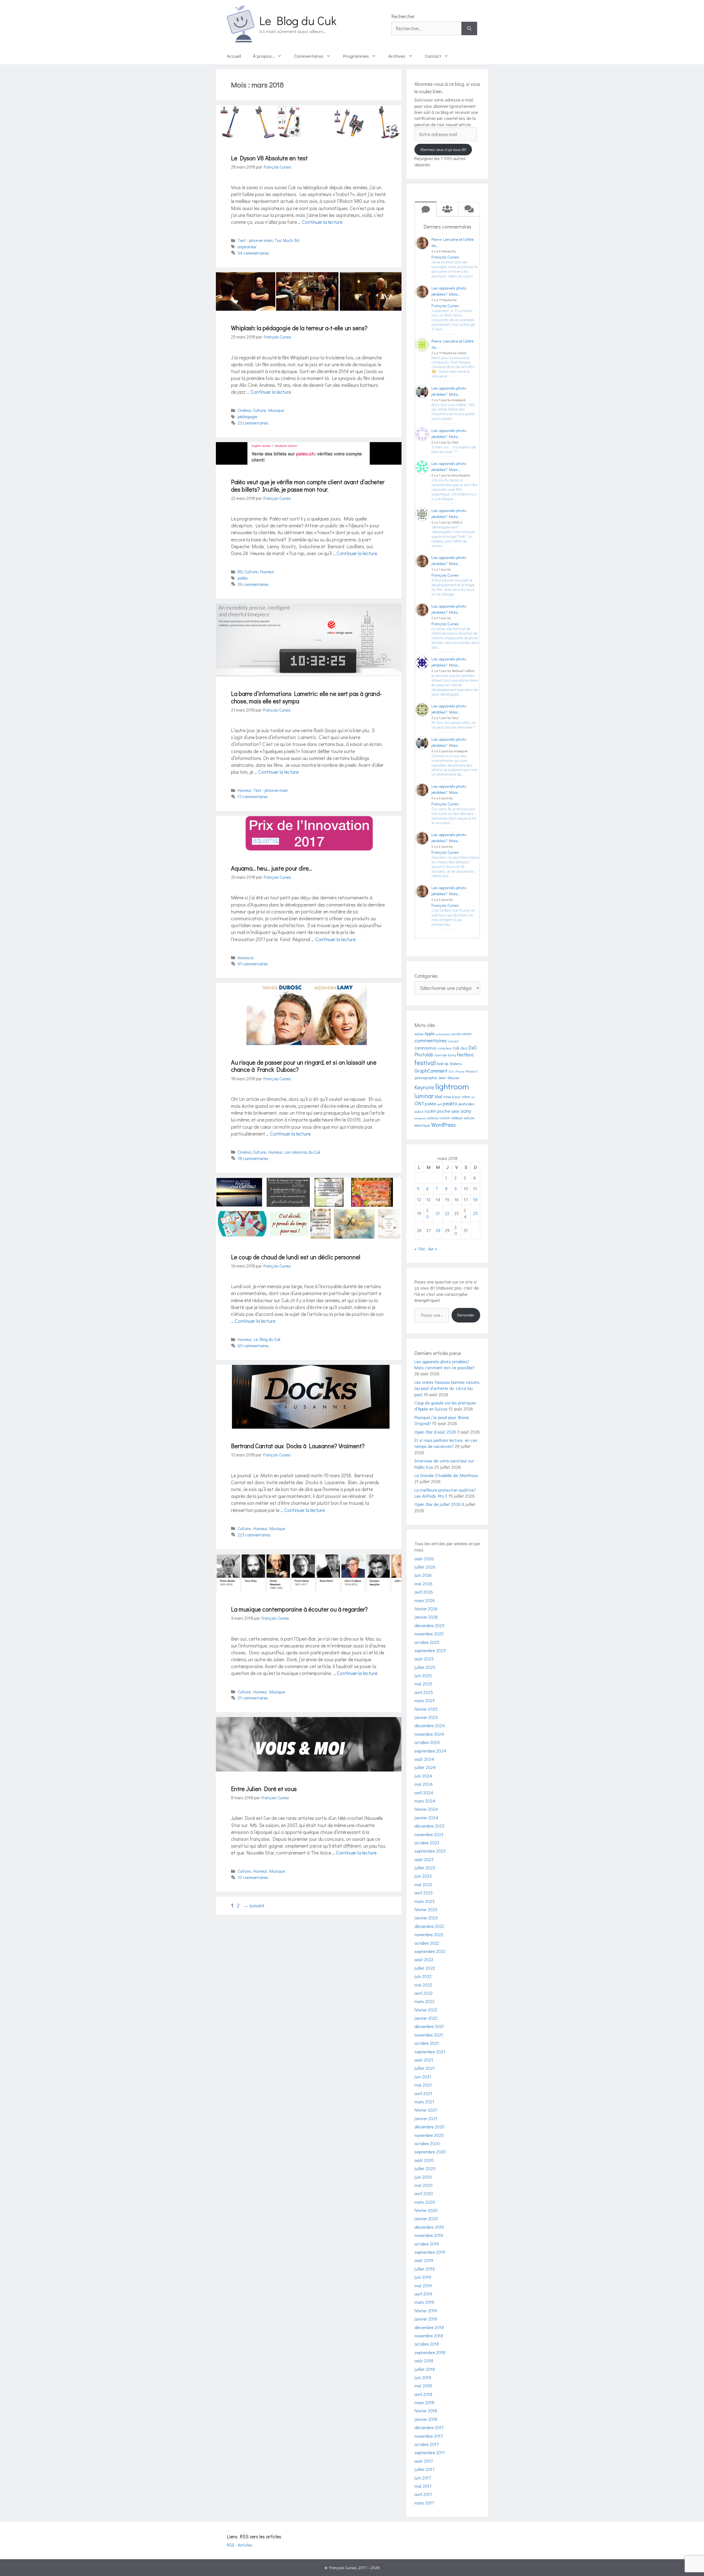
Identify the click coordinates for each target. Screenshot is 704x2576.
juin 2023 (423, 1876)
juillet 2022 (425, 1968)
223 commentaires (254, 1535)
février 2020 (426, 2210)
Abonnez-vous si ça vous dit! (443, 149)
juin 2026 (423, 1575)
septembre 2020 (430, 2152)
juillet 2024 (425, 1767)
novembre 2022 (429, 1934)
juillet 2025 (425, 1667)
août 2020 (424, 2160)
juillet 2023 (425, 1868)
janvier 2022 (426, 2018)
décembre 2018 (429, 2327)
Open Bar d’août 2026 (435, 1432)
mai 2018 (423, 2386)
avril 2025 (424, 1692)
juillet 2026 (425, 1567)
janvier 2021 (426, 2118)
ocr (473, 1097)
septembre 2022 (430, 1951)
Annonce (245, 958)
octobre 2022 (427, 1943)
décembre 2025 (429, 1625)
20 (428, 1213)
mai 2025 (423, 1684)
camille (456, 1034)
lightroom (452, 1086)
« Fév (420, 1249)
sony (466, 1111)
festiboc (466, 1054)
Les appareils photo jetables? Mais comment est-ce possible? (445, 1364)
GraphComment (431, 1071)
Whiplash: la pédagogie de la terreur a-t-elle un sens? (299, 328)
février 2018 (426, 2411)
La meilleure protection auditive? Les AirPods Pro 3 (445, 1493)
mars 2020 (425, 2202)
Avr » (433, 1249)
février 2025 (426, 1709)
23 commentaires (253, 423)
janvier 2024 (426, 1818)
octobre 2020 (427, 2143)
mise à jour (452, 1097)
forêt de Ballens (449, 1064)
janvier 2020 (426, 2218)
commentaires (431, 1040)
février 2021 (426, 2110)
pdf (440, 1104)
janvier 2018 (426, 2419)
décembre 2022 (429, 1926)
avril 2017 (423, 2494)
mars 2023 (424, 1901)
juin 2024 (423, 1776)
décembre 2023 (429, 1826)
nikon (466, 1097)
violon (445, 1118)
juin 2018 (423, 2377)
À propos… (264, 56)
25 (475, 1213)
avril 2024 (424, 1793)
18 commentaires (253, 1158)
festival (425, 1063)
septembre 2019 (430, 2252)
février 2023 (426, 1909)
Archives (397, 56)
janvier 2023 (426, 1918)
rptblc (455, 1111)
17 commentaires (253, 797)
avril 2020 (424, 2193)
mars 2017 (424, 2503)
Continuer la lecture (322, 222)
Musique (276, 410)
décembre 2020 (430, 2127)
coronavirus (425, 1048)
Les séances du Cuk (302, 1152)
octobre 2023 (427, 1843)
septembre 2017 (430, 2452)
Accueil (234, 56)
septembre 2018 (430, 2352)
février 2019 (426, 2311)
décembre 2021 (429, 2026)
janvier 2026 (426, 1617)
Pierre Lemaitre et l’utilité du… (453, 242)
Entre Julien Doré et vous (264, 1789)
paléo (243, 578)
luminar (424, 1096)
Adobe (419, 1034)
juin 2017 (423, 2478)
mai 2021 (423, 2085)
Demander (466, 1315)
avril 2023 (424, 1893)
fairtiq (452, 1055)
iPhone (459, 1071)
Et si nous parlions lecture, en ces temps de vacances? (446, 1443)
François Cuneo (445, 257)
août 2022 (424, 1959)
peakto (450, 1103)
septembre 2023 (430, 1851)
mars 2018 (424, 2402)
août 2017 (424, 2461)
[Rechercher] (469, 28)
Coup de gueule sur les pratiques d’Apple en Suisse (445, 1406)
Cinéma (244, 410)
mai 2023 (423, 1884)
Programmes (356, 56)
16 (457, 1199)
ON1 (419, 1103)
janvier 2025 (426, 1717)
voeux (457, 1118)
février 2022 (426, 2010)
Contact (433, 56)
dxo (464, 1048)
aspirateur (247, 247)
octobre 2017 (426, 2444)
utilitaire (433, 1118)
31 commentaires (253, 1698)
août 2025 (424, 1659)
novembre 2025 (429, 1634)
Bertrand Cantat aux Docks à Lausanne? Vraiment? (298, 1446)
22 (447, 1213)
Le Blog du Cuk (298, 20)
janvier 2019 (426, 2319)
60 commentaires (253, 1346)
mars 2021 (424, 2102)
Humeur (267, 572)
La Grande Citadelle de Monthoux (446, 1475)
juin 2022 (423, 1976)
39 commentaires (253, 584)
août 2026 (424, 1559)
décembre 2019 (429, 2227)
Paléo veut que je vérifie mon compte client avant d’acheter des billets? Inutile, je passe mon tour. (308, 485)
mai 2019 (423, 2286)
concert (453, 1041)
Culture (259, 410)
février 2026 (426, 1609)
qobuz (419, 1111)
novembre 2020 (429, 2135)
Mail (438, 1096)
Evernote (441, 1055)
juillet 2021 (425, 2068)
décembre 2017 (429, 2427)
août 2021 (424, 2060)
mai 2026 (423, 1584)
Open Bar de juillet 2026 (438, 1504)
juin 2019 (423, 2277)
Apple (430, 1034)
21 (438, 1213)
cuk (456, 1048)
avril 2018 (423, 2394)
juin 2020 (423, 2177)
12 (419, 1199)
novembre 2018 (429, 2336)
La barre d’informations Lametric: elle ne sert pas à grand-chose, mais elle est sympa (306, 697)
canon (467, 1034)
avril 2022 (424, 1993)
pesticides (466, 1104)
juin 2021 (423, 2077)
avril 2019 (423, 2294)
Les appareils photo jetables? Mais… (449, 291)
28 (438, 1230)
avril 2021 (423, 2093)
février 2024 (426, 1809)
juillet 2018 (425, 2369)
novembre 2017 (428, 2436)
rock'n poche (437, 1111)
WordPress (443, 1125)
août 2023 (424, 1859)
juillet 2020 (425, 2168)
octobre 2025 (427, 1642)
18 (475, 1199)
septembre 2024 (430, 1751)
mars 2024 (425, 1801)
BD (240, 572)
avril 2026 (424, 1592)
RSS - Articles (240, 2545)
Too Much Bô (287, 240)
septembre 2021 (430, 2052)
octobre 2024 (427, 1742)
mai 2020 (424, 2185)
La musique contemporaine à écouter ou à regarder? (299, 1609)
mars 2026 (425, 1600)
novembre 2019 (429, 2235)
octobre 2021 (427, 2043)
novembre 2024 (429, 1734)
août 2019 (424, 2260)
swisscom (420, 1118)
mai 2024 (424, 1784)
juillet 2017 (424, 2469)
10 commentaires (253, 1877)
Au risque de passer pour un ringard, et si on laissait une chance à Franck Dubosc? (304, 1066)
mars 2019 (424, 2302)
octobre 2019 (427, 2244)
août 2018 (424, 2361)
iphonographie (426, 1078)
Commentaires (309, 56)
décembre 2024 (430, 1725)
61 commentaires (253, 964)
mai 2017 (423, 2486)
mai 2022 (423, 1985)
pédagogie (247, 417)
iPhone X (471, 1071)
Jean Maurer (449, 1078)
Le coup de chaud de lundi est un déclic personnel (296, 1257)
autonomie (442, 1034)
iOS (451, 1071)
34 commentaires (253, 253)
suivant (254, 1905)
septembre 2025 (430, 1650)
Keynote (424, 1087)
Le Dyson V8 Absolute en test (269, 158)
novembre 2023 (429, 1834)
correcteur (445, 1048)
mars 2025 (425, 1700)
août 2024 (424, 1759)
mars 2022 (424, 2001)
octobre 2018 (427, 2344)
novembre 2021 (429, 2035)
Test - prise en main (255, 240)
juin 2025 (423, 1675)
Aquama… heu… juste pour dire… (272, 868)
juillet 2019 (425, 2269)
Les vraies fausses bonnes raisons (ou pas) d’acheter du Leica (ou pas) (447, 1388)
